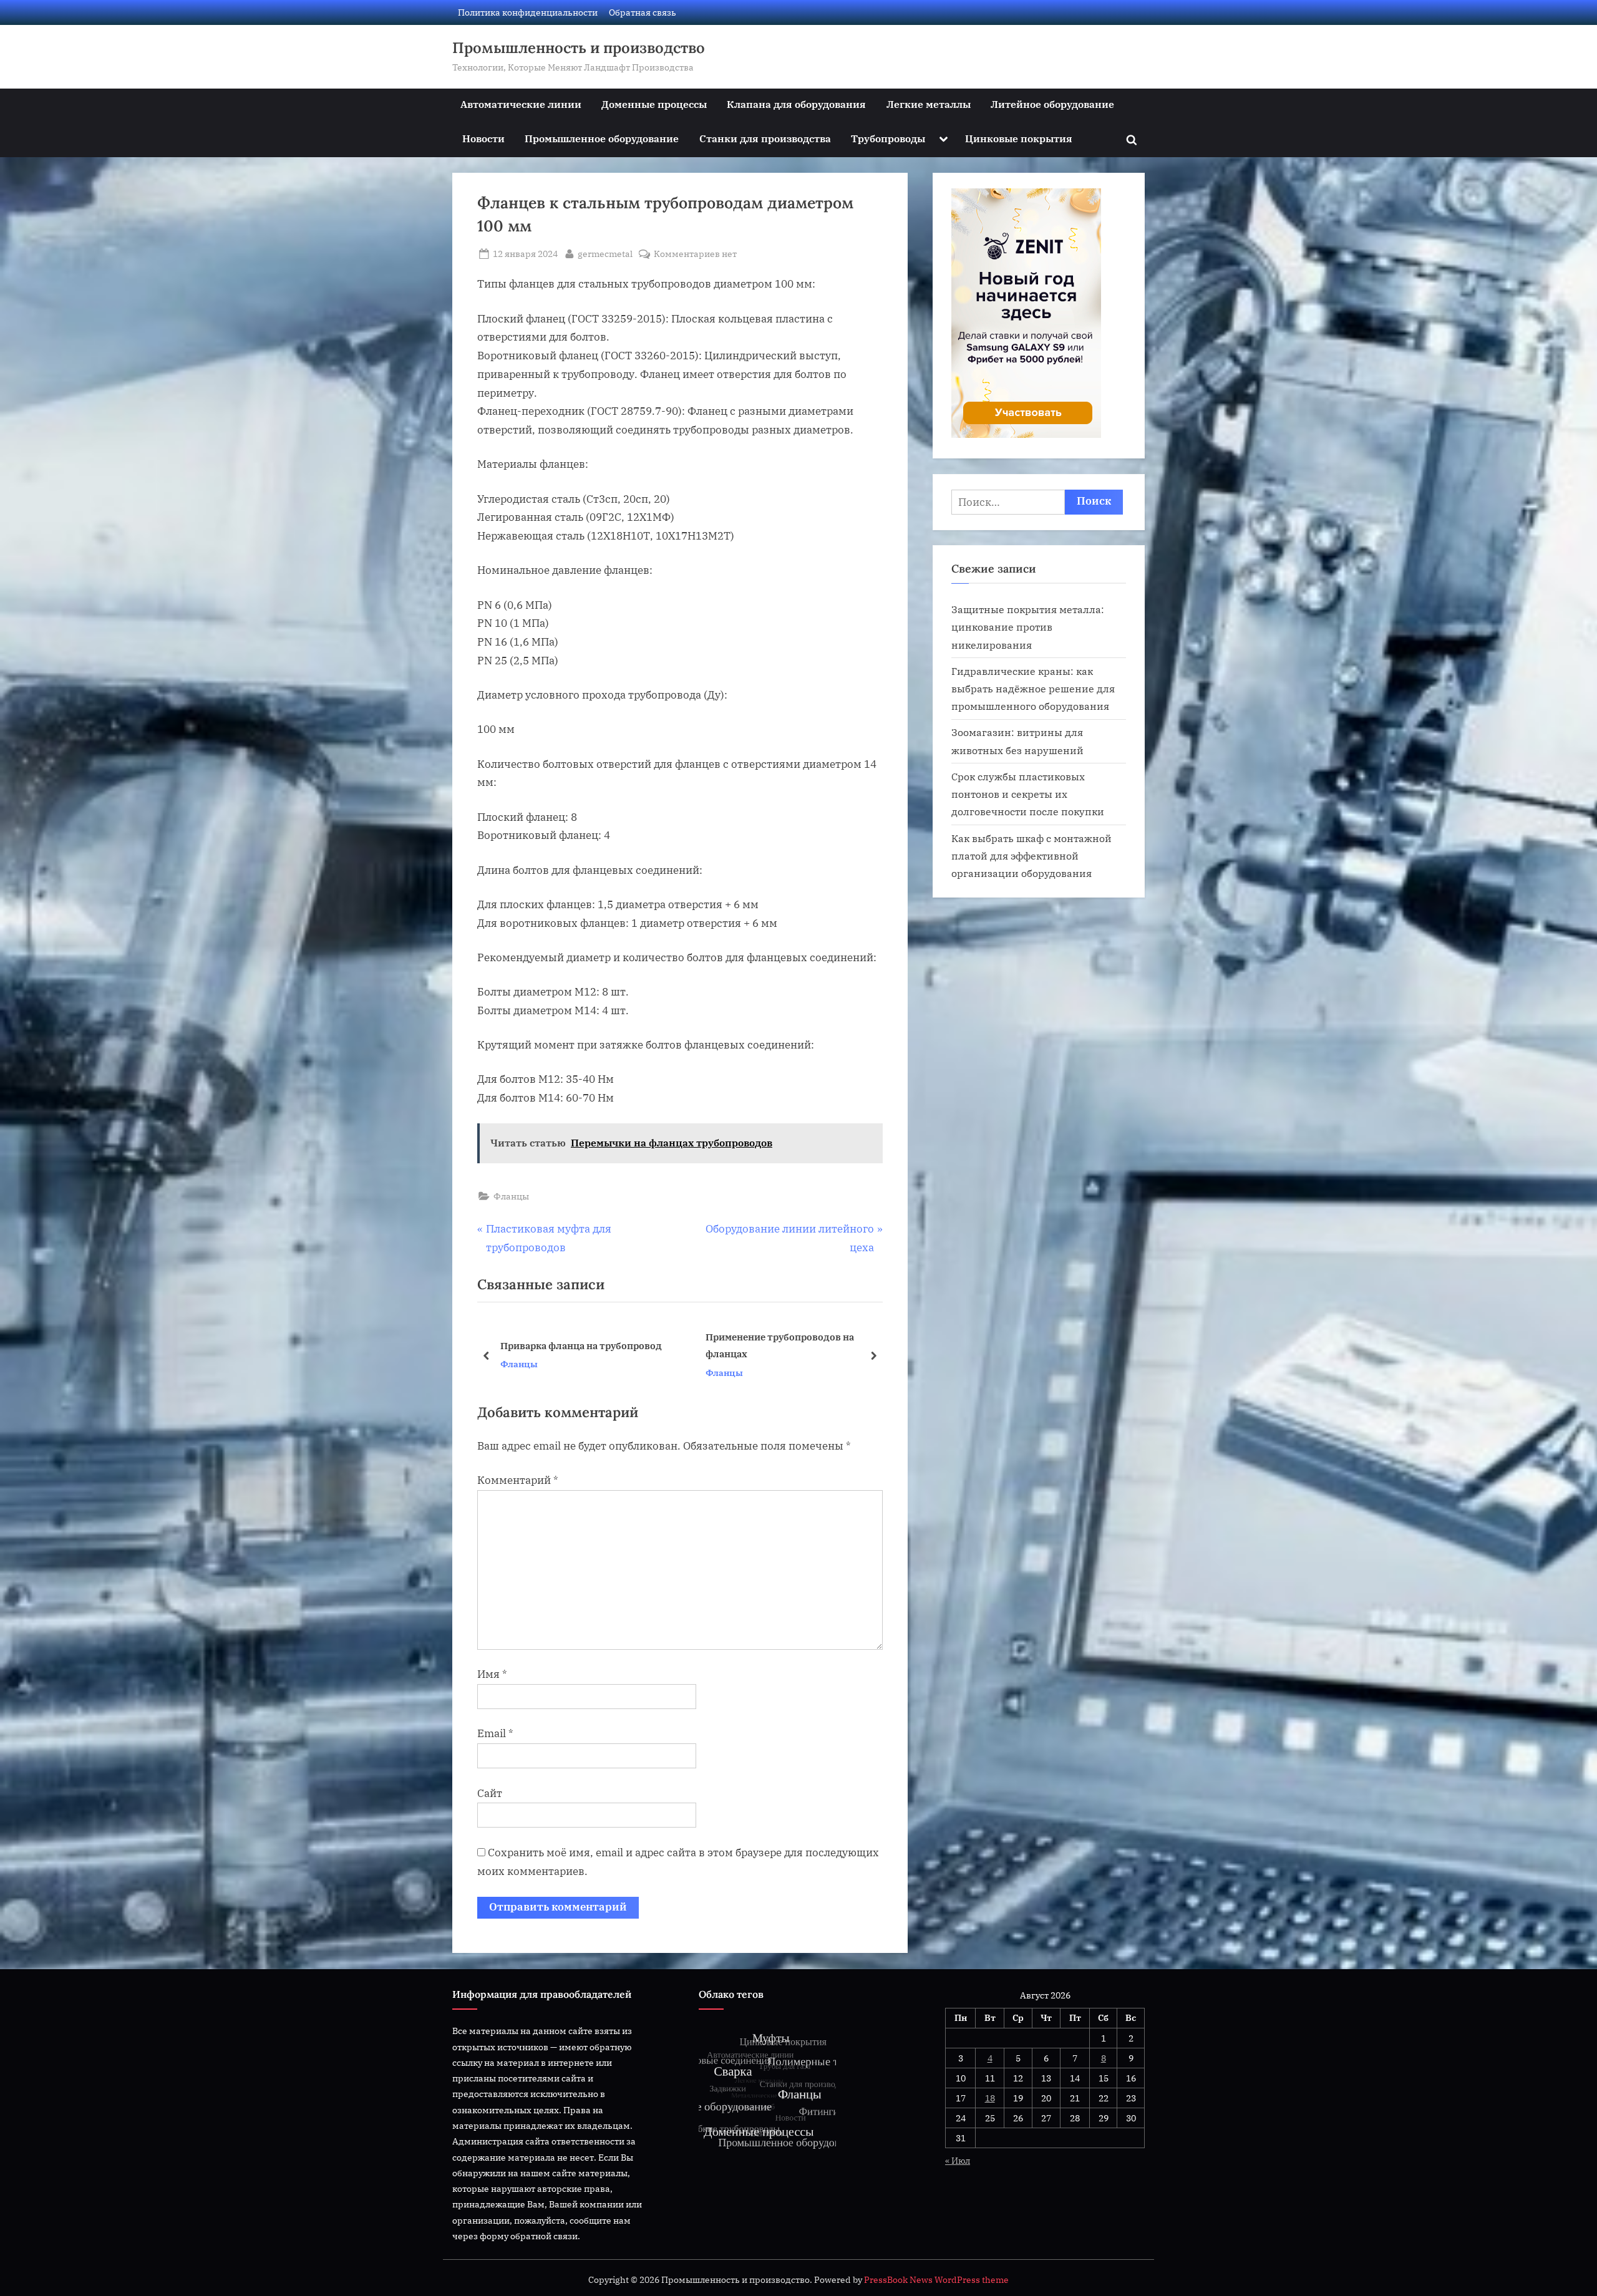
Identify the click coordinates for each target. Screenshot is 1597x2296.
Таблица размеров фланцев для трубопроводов (576, 1346)
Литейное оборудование (1052, 104)
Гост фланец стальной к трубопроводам (763, 1346)
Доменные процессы (654, 104)
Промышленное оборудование (602, 138)
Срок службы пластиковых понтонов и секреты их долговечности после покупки (1028, 794)
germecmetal (605, 253)
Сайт (490, 1793)
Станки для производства (765, 138)
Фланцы (511, 1196)
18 (990, 2098)
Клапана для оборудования (796, 104)
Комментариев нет (695, 254)
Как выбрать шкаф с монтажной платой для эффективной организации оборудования (1031, 856)
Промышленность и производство (579, 48)
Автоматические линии (521, 104)
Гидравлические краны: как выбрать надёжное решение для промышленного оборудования (1033, 689)
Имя (492, 1674)
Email (495, 1733)
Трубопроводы (888, 138)
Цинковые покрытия (1019, 138)
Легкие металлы (929, 104)
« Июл (958, 2160)
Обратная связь (643, 12)
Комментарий (518, 1480)
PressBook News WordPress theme (936, 2280)
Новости (483, 138)
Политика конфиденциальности (528, 12)
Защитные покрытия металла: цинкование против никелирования (1028, 627)
